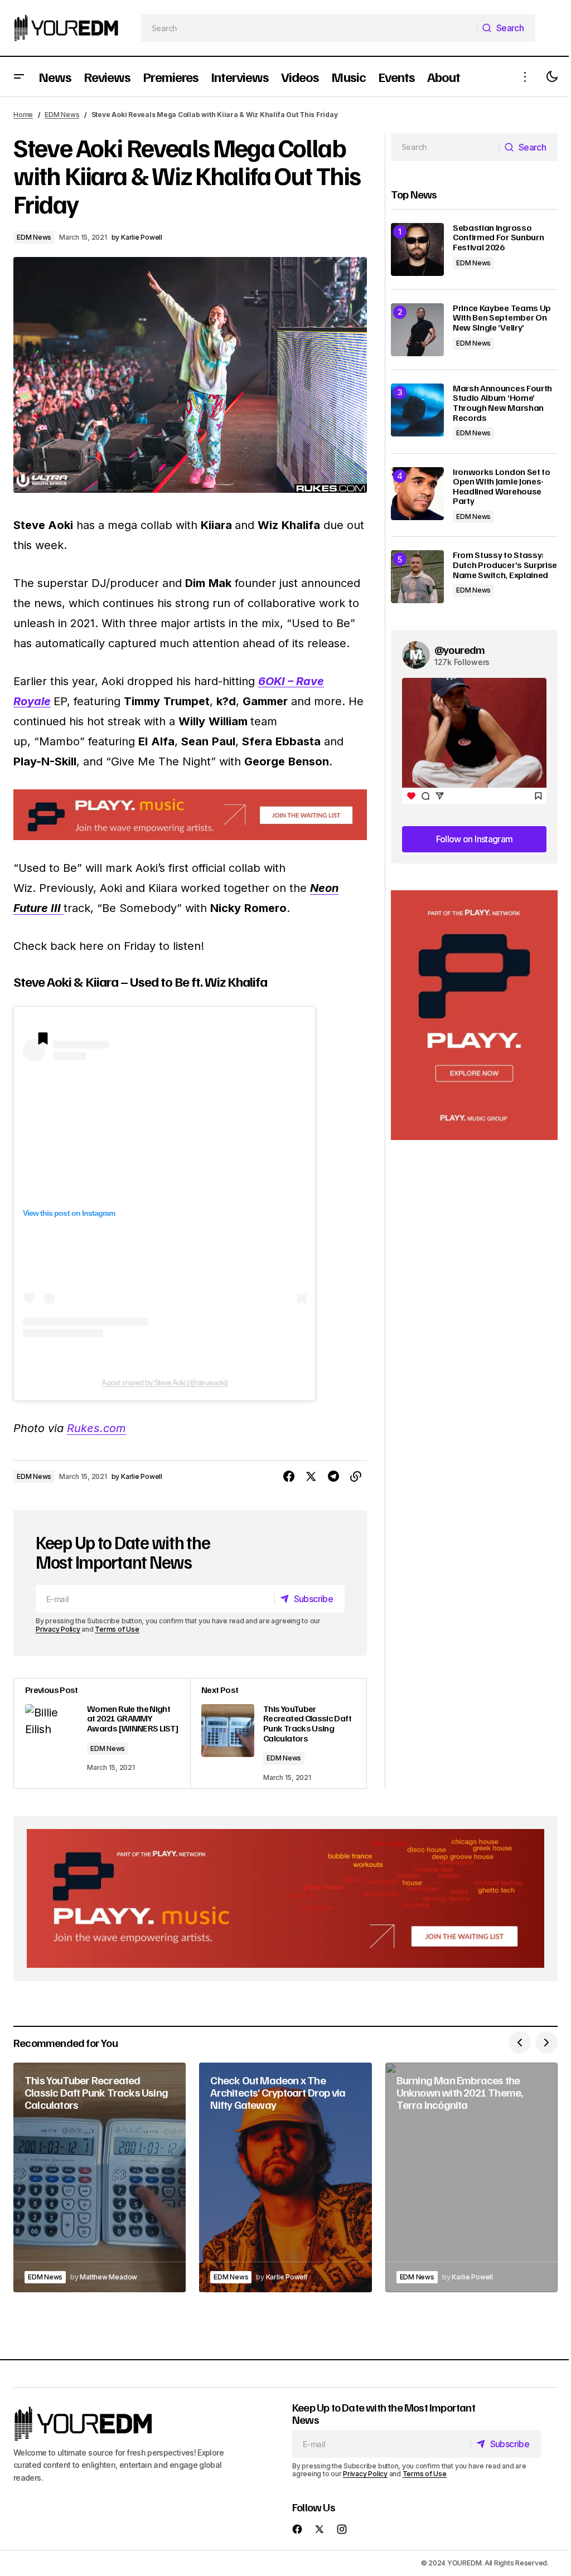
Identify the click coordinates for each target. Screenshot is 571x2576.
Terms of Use (117, 1629)
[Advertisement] (474, 1015)
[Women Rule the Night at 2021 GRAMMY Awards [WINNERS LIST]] (102, 1733)
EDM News (62, 115)
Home (23, 115)
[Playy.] (285, 1898)
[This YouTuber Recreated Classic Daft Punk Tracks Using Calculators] (278, 1733)
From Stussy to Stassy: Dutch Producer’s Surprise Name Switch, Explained (505, 565)
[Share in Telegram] (333, 1477)
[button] (19, 77)
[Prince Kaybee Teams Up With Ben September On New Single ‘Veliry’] (417, 330)
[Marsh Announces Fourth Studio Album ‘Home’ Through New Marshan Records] (417, 410)
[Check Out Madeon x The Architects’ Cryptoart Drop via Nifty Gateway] (285, 2177)
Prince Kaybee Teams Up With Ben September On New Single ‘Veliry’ (502, 318)
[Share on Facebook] (289, 1477)
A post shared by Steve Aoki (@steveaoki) (164, 1382)
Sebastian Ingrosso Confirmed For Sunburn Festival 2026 (498, 238)
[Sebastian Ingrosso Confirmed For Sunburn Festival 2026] (417, 249)
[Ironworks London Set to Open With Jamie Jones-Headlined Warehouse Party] (417, 494)
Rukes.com (96, 1428)
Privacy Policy (58, 1629)
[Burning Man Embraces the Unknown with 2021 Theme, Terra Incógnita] (471, 2177)
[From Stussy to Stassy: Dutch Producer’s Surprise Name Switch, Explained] (417, 577)
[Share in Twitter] (311, 1477)
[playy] (190, 815)
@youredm (460, 649)
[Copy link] (356, 1477)
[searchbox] (309, 28)
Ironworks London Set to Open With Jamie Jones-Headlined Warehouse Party (502, 487)
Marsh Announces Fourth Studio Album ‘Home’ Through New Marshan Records (502, 403)
